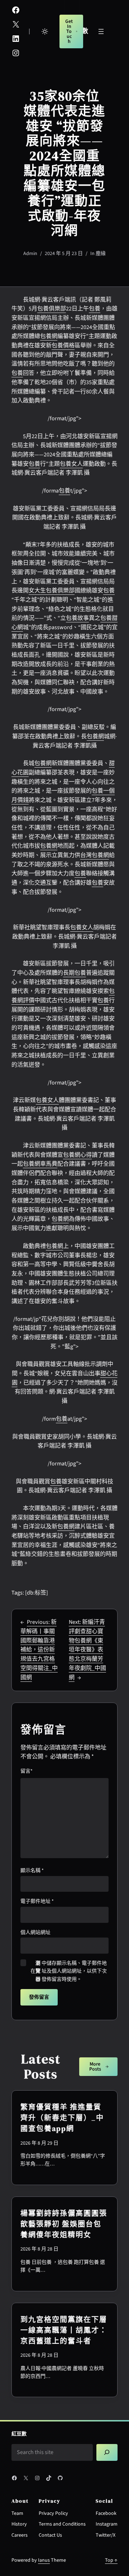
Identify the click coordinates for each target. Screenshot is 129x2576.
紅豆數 (19, 2434)
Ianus (44, 2560)
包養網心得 (77, 1155)
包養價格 (63, 346)
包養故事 (77, 618)
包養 (95, 309)
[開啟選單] (101, 31)
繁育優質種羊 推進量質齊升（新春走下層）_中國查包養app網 (62, 2118)
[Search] (107, 2452)
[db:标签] (37, 1593)
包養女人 (71, 464)
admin (30, 254)
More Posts (95, 2067)
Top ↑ (111, 2560)
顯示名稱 (32, 1871)
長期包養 (75, 973)
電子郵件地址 (37, 1901)
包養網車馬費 (40, 1164)
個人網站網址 (35, 1933)
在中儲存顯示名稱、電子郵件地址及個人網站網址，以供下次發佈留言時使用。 (69, 1971)
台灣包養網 (95, 855)
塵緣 (101, 254)
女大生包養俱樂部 (52, 591)
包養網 (49, 336)
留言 (27, 1771)
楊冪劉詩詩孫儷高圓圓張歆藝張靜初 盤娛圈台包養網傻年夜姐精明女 (64, 2224)
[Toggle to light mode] (45, 31)
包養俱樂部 (52, 309)
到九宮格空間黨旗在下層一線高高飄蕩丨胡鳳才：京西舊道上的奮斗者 (64, 2330)
